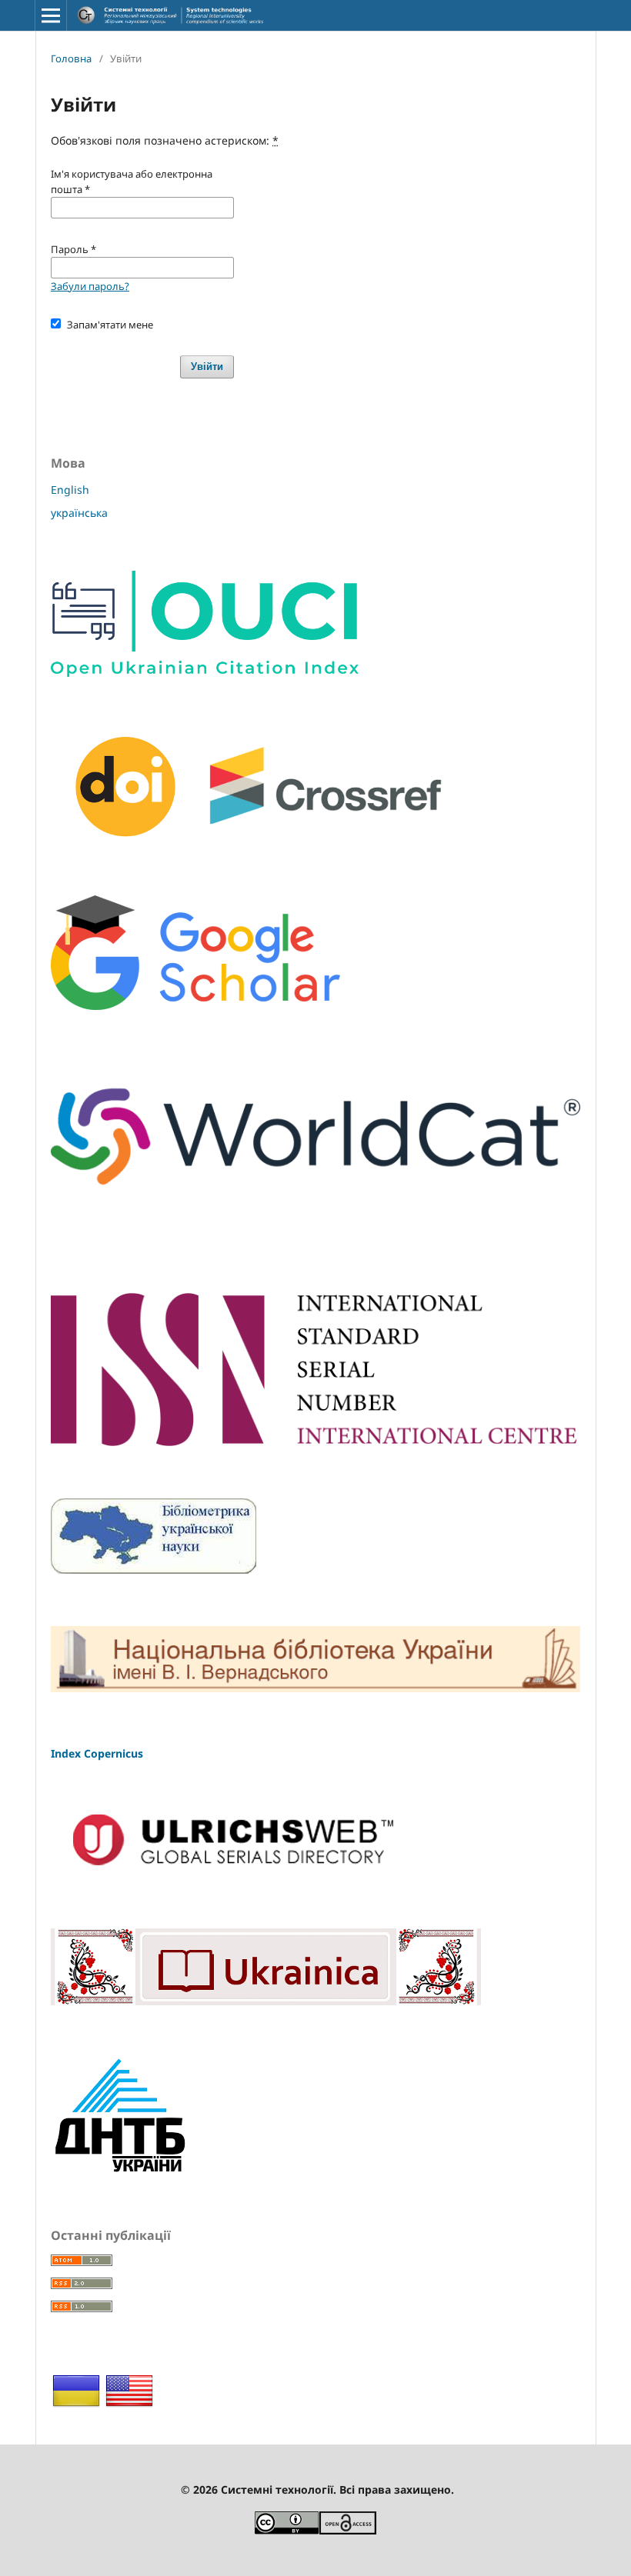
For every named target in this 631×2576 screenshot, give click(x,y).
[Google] (195, 1006)
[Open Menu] (51, 15)
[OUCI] (205, 673)
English (70, 490)
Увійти (207, 367)
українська (79, 513)
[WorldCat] (315, 1206)
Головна (71, 58)
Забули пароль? (90, 286)
